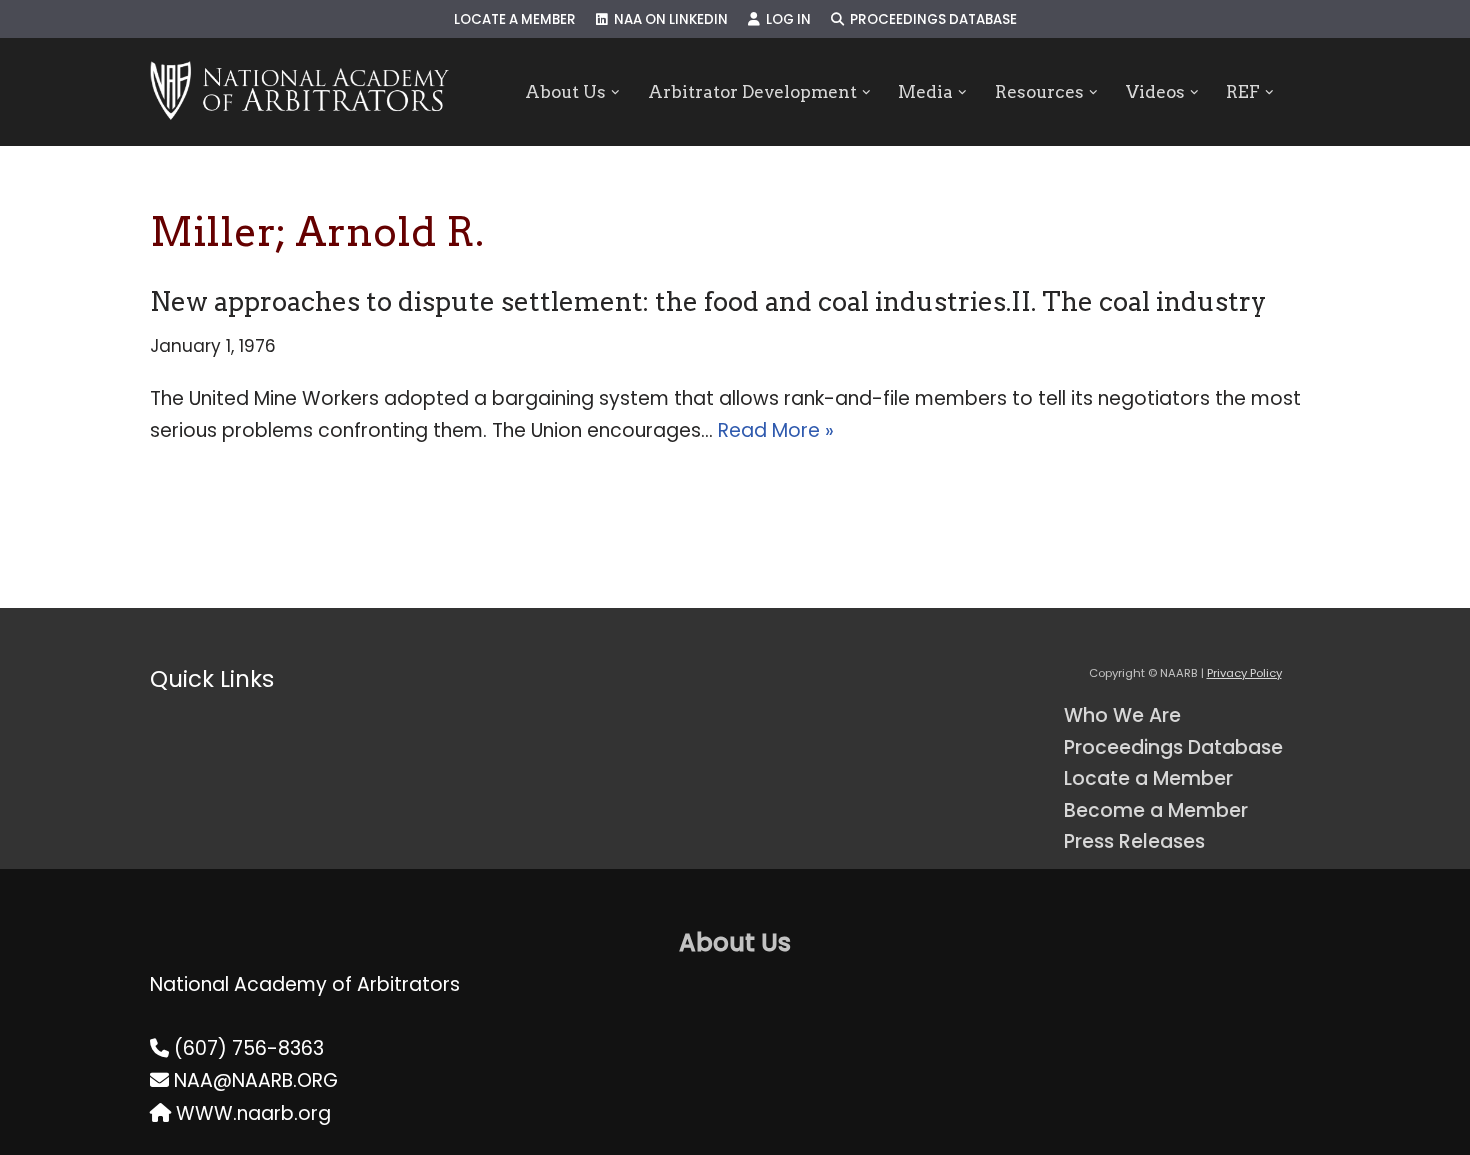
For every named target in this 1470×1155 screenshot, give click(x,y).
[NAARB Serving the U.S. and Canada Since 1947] (299, 92)
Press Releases (1134, 841)
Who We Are (1122, 715)
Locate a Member (515, 19)
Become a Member (1156, 810)
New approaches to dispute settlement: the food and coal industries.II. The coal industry (708, 301)
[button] (615, 92)
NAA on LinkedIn (668, 19)
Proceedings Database (930, 19)
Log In (785, 19)
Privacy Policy (1244, 673)
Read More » (776, 430)
